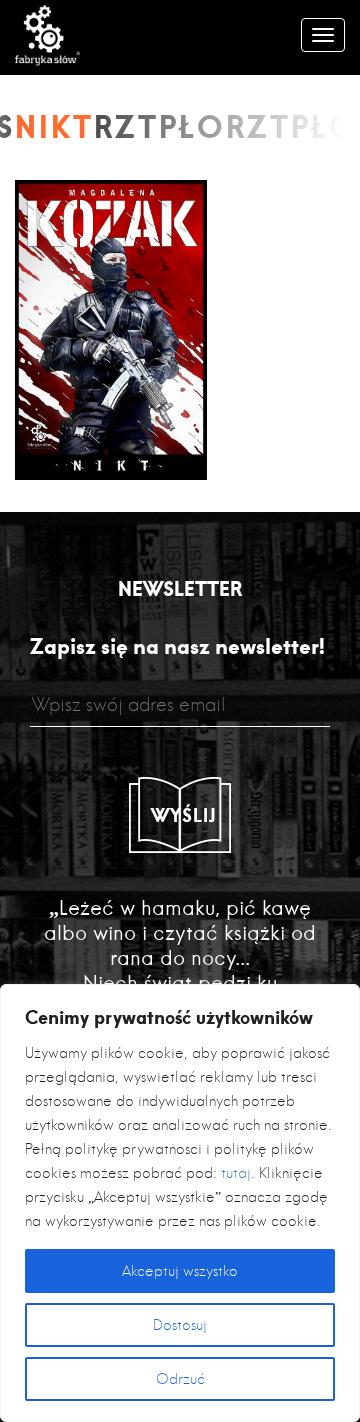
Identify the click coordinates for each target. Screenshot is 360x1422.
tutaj (236, 1173)
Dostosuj (180, 1325)
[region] (180, 1203)
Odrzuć (180, 1379)
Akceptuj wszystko (180, 1271)
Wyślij (184, 815)
